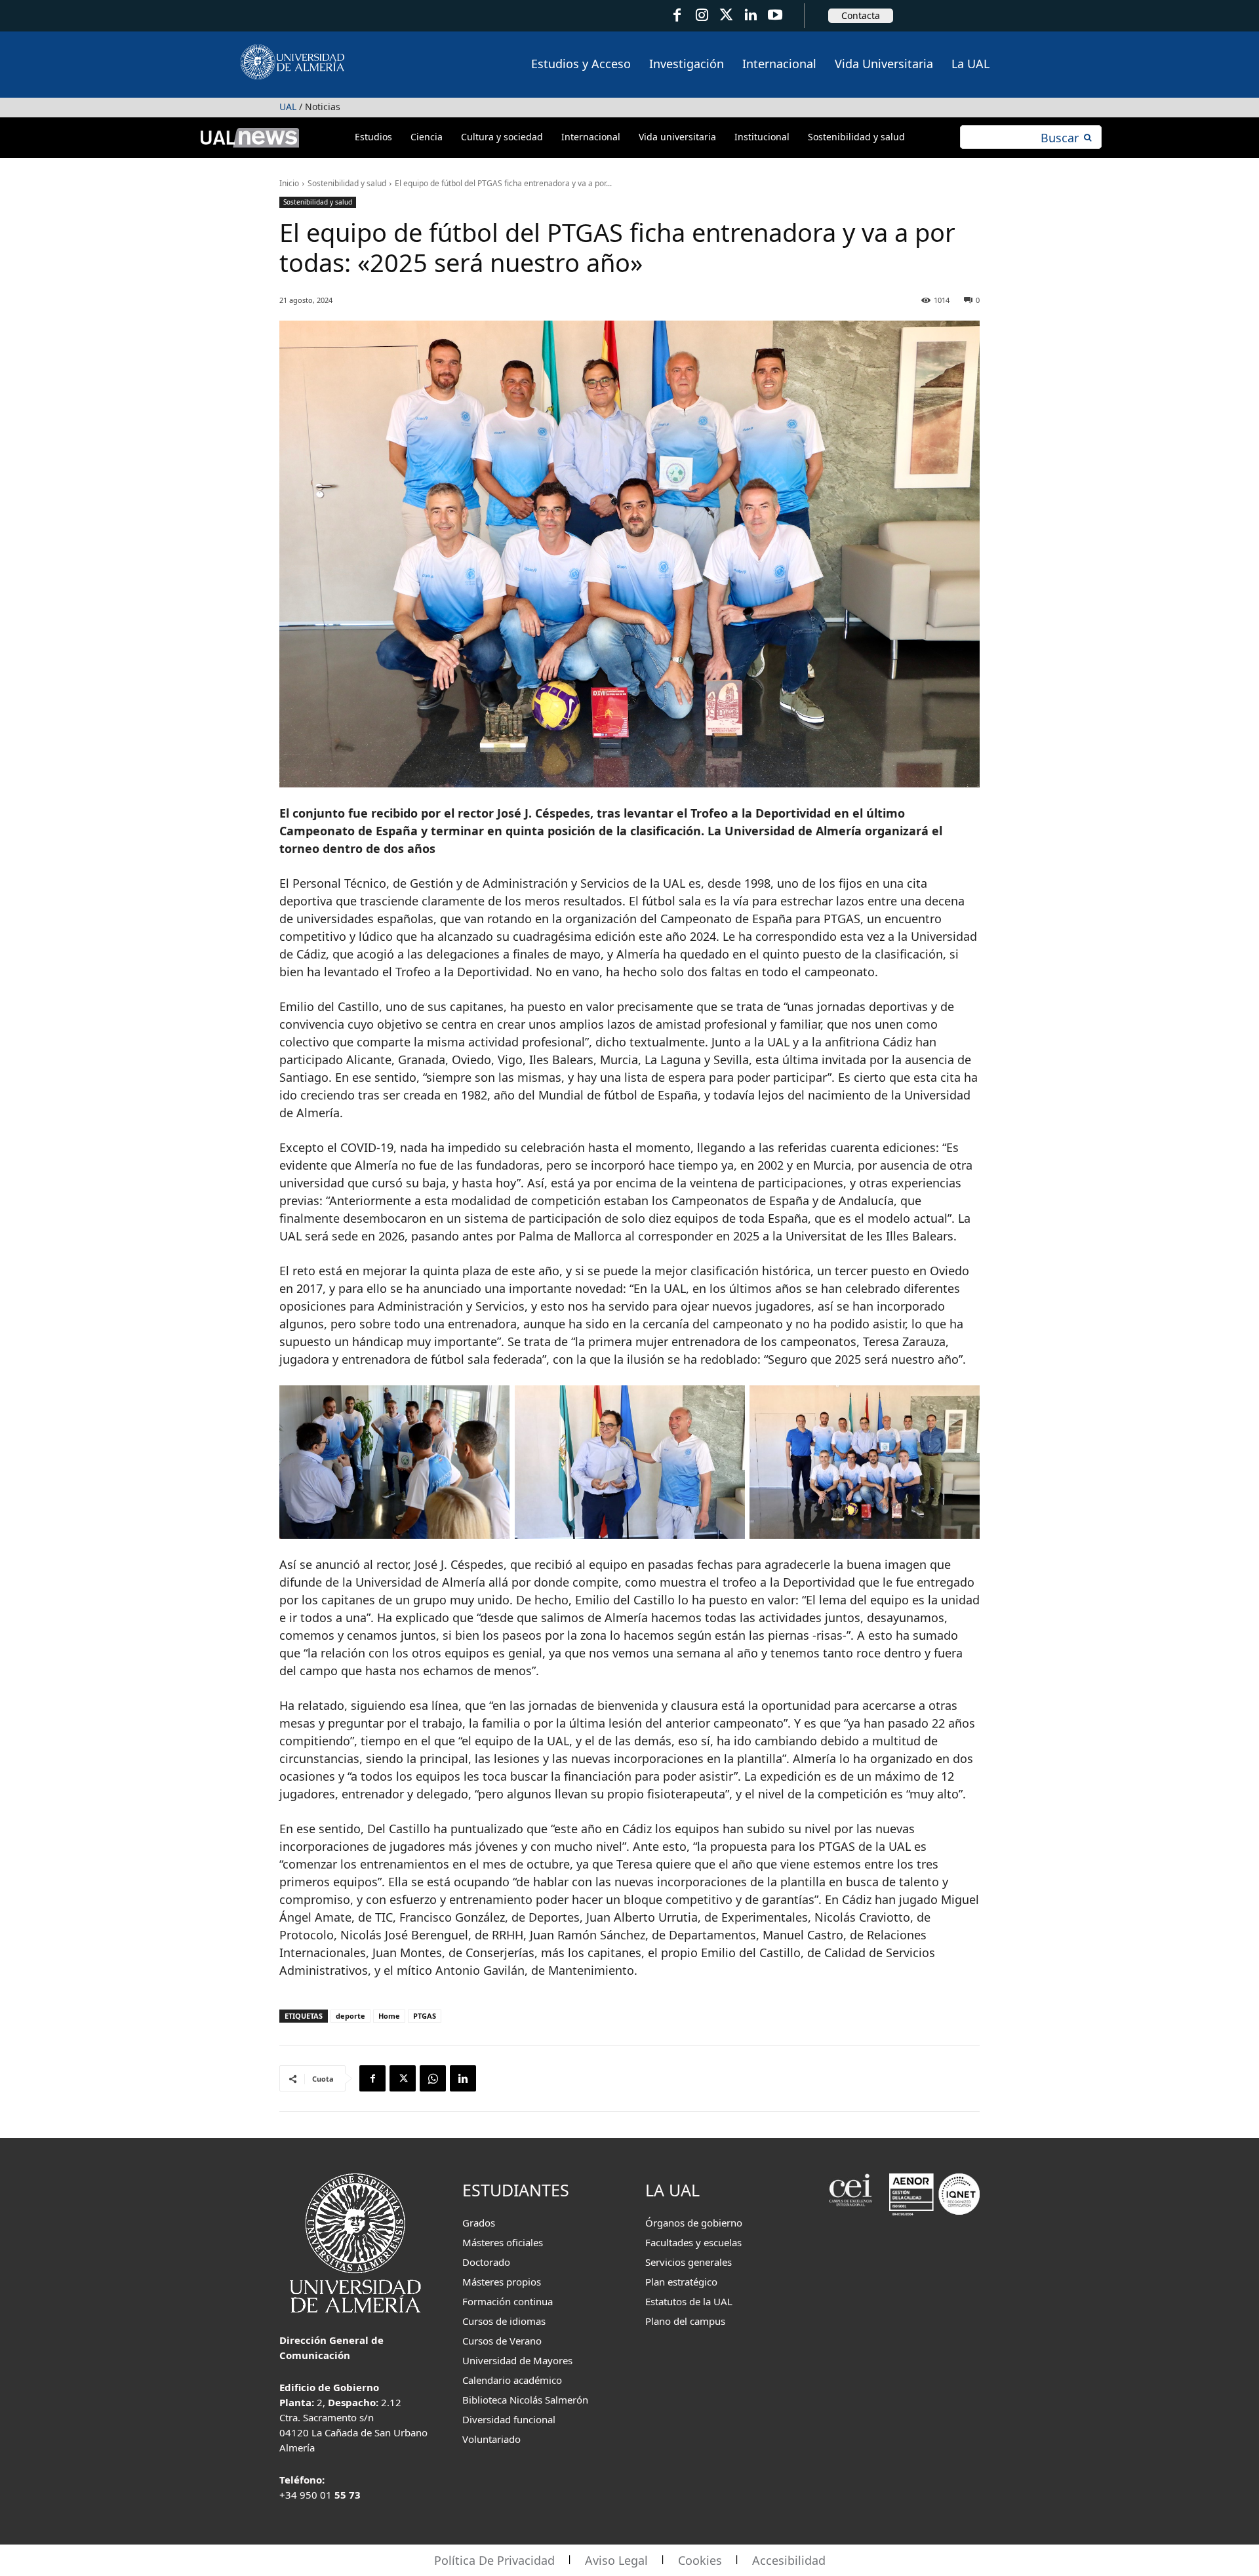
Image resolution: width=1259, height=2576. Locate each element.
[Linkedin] (463, 2078)
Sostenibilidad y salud (347, 183)
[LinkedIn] (750, 15)
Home (389, 2016)
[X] (403, 2078)
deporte (350, 2016)
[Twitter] (726, 15)
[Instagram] (701, 15)
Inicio (289, 183)
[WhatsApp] (433, 2078)
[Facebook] (677, 15)
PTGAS (425, 2016)
